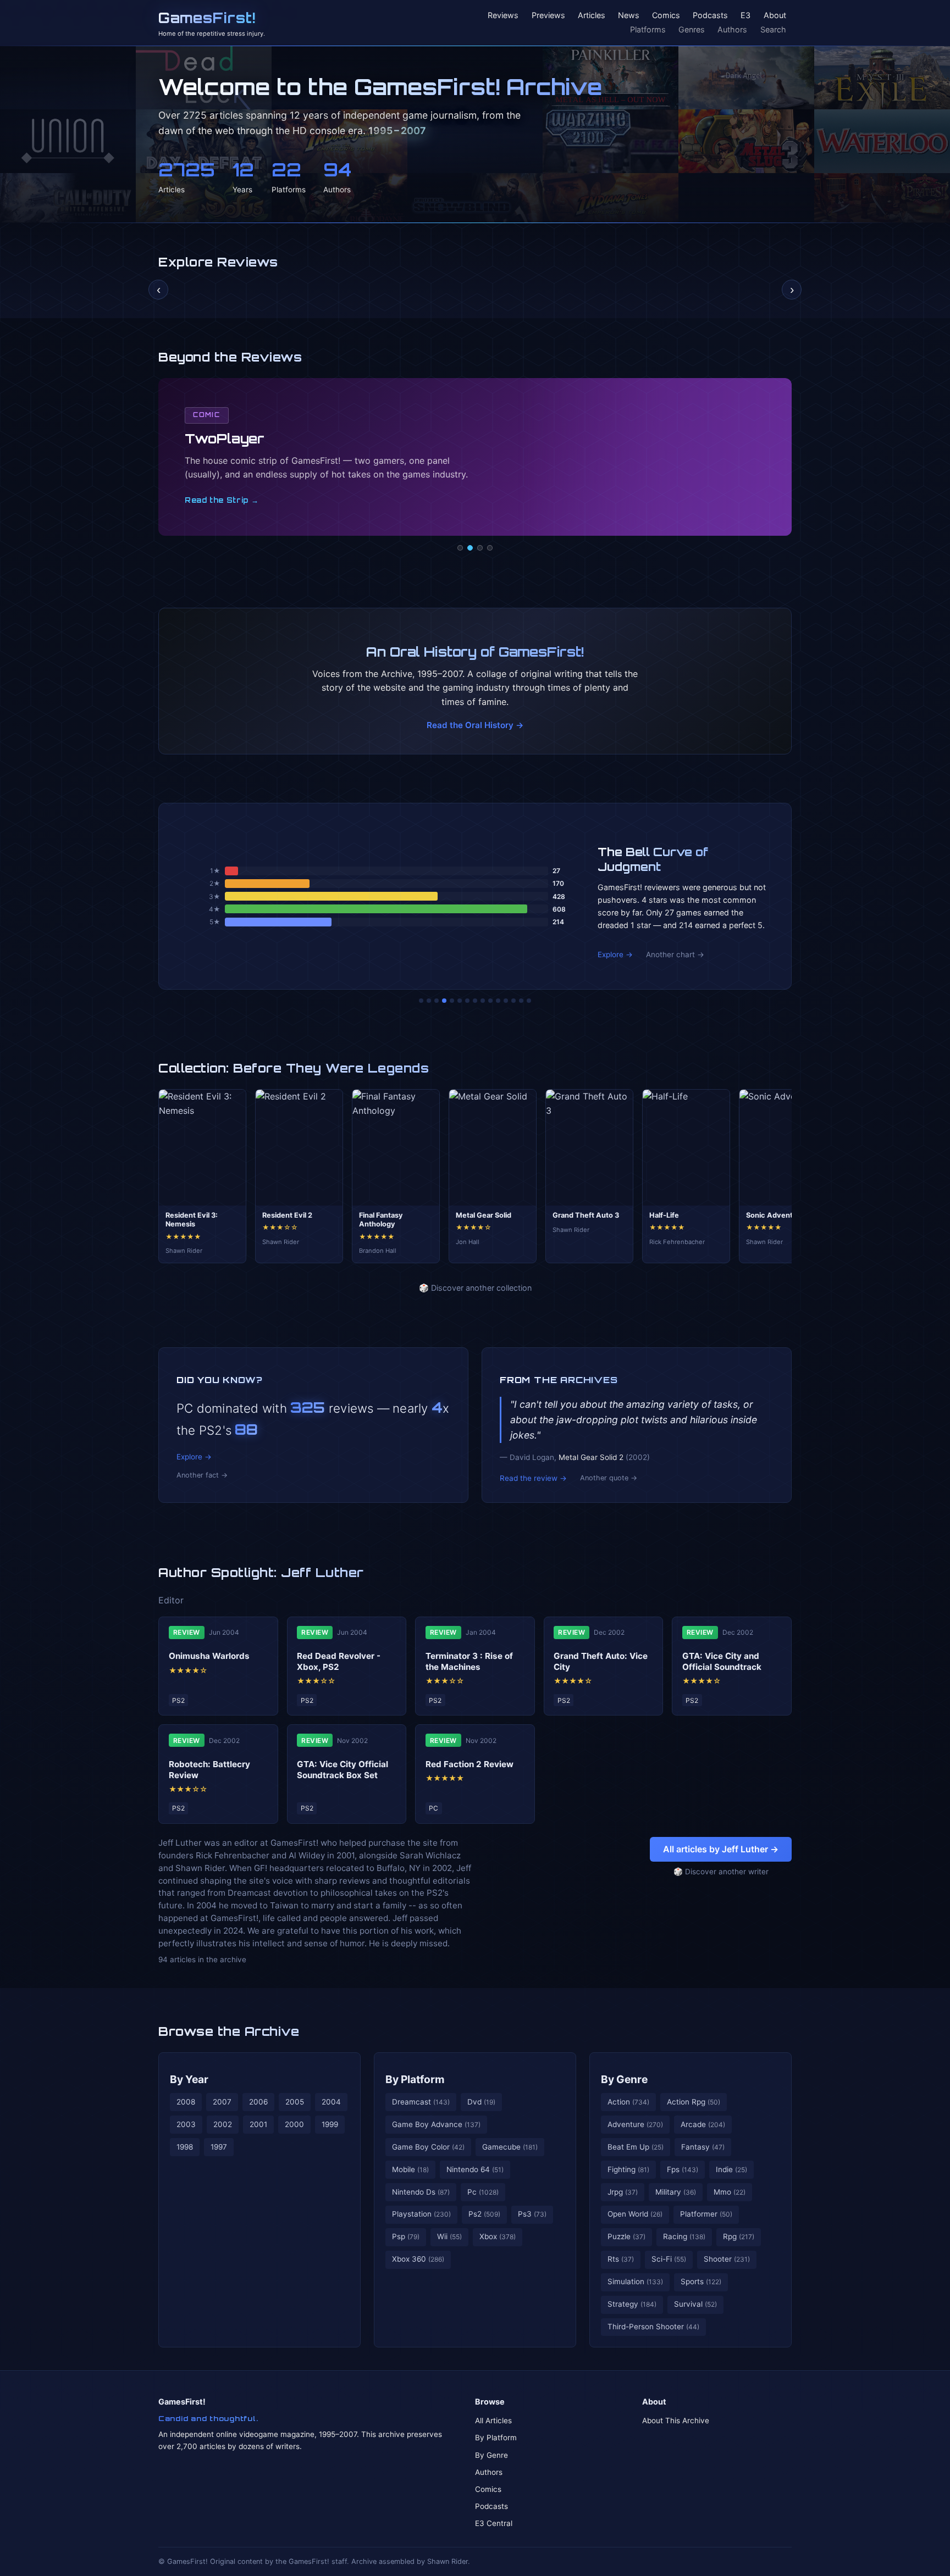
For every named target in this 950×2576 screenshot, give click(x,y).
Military (676, 2192)
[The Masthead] (475, 1001)
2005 (295, 2102)
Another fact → (202, 1475)
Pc (483, 2192)
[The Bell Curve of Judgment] (444, 1001)
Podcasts (710, 16)
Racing (684, 2236)
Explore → (615, 954)
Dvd (481, 2102)
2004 (331, 2102)
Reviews (503, 16)
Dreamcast (421, 2102)
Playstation (421, 2214)
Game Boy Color (428, 2147)
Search (773, 29)
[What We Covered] (460, 1001)
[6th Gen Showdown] (467, 1001)
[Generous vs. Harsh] (483, 1001)
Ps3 (532, 2214)
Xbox (498, 2236)
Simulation (635, 2281)
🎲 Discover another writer (721, 1872)
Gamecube (510, 2147)
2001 (258, 2124)
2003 (186, 2124)
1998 (185, 2147)
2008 (186, 2102)
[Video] (480, 548)
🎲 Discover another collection (475, 1288)
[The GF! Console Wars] (421, 1001)
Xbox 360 (418, 2259)
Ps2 (484, 2214)
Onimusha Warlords (209, 1656)
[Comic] (470, 548)
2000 (294, 2124)
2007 (222, 2102)
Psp (406, 2236)
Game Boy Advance (436, 2124)
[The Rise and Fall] (452, 1001)
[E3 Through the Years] (490, 1001)
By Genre (624, 2079)
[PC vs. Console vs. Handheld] (529, 1001)
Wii (449, 2236)
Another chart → (675, 954)
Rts (621, 2259)
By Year (189, 2079)
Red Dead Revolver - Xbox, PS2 (339, 1661)
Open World (635, 2214)
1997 (219, 2147)
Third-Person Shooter (653, 2327)
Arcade (703, 2124)
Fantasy (703, 2147)
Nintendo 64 (475, 2169)
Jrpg (623, 2192)
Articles (592, 16)
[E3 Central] (490, 548)
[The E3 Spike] (506, 1001)
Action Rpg (694, 2102)
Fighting (628, 2169)
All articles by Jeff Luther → (721, 1849)
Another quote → (609, 1478)
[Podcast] (460, 548)
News (629, 16)
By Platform (415, 2079)
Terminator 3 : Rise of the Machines (469, 1661)
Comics (666, 16)
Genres (692, 29)
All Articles (493, 2420)
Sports (701, 2281)
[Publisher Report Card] (437, 1001)
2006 (258, 2102)
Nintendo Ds (421, 2192)
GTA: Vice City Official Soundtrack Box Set (343, 1770)
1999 (330, 2124)
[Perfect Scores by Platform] (513, 1001)
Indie (731, 2169)
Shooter (727, 2259)
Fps (683, 2169)
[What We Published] (521, 1001)
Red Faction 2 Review (470, 1764)
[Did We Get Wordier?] (498, 1001)
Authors (732, 29)
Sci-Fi (669, 2259)
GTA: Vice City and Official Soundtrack (722, 1661)
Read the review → (533, 1478)
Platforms (648, 29)
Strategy (632, 2304)
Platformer (706, 2214)
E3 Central (494, 2523)
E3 (745, 16)
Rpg (739, 2236)
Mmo (730, 2192)
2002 (223, 2124)
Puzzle (626, 2236)
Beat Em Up (636, 2147)
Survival (695, 2304)
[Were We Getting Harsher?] (429, 1001)
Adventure (635, 2124)
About (775, 16)
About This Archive (676, 2420)
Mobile (410, 2169)
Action (628, 2102)
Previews (548, 16)
